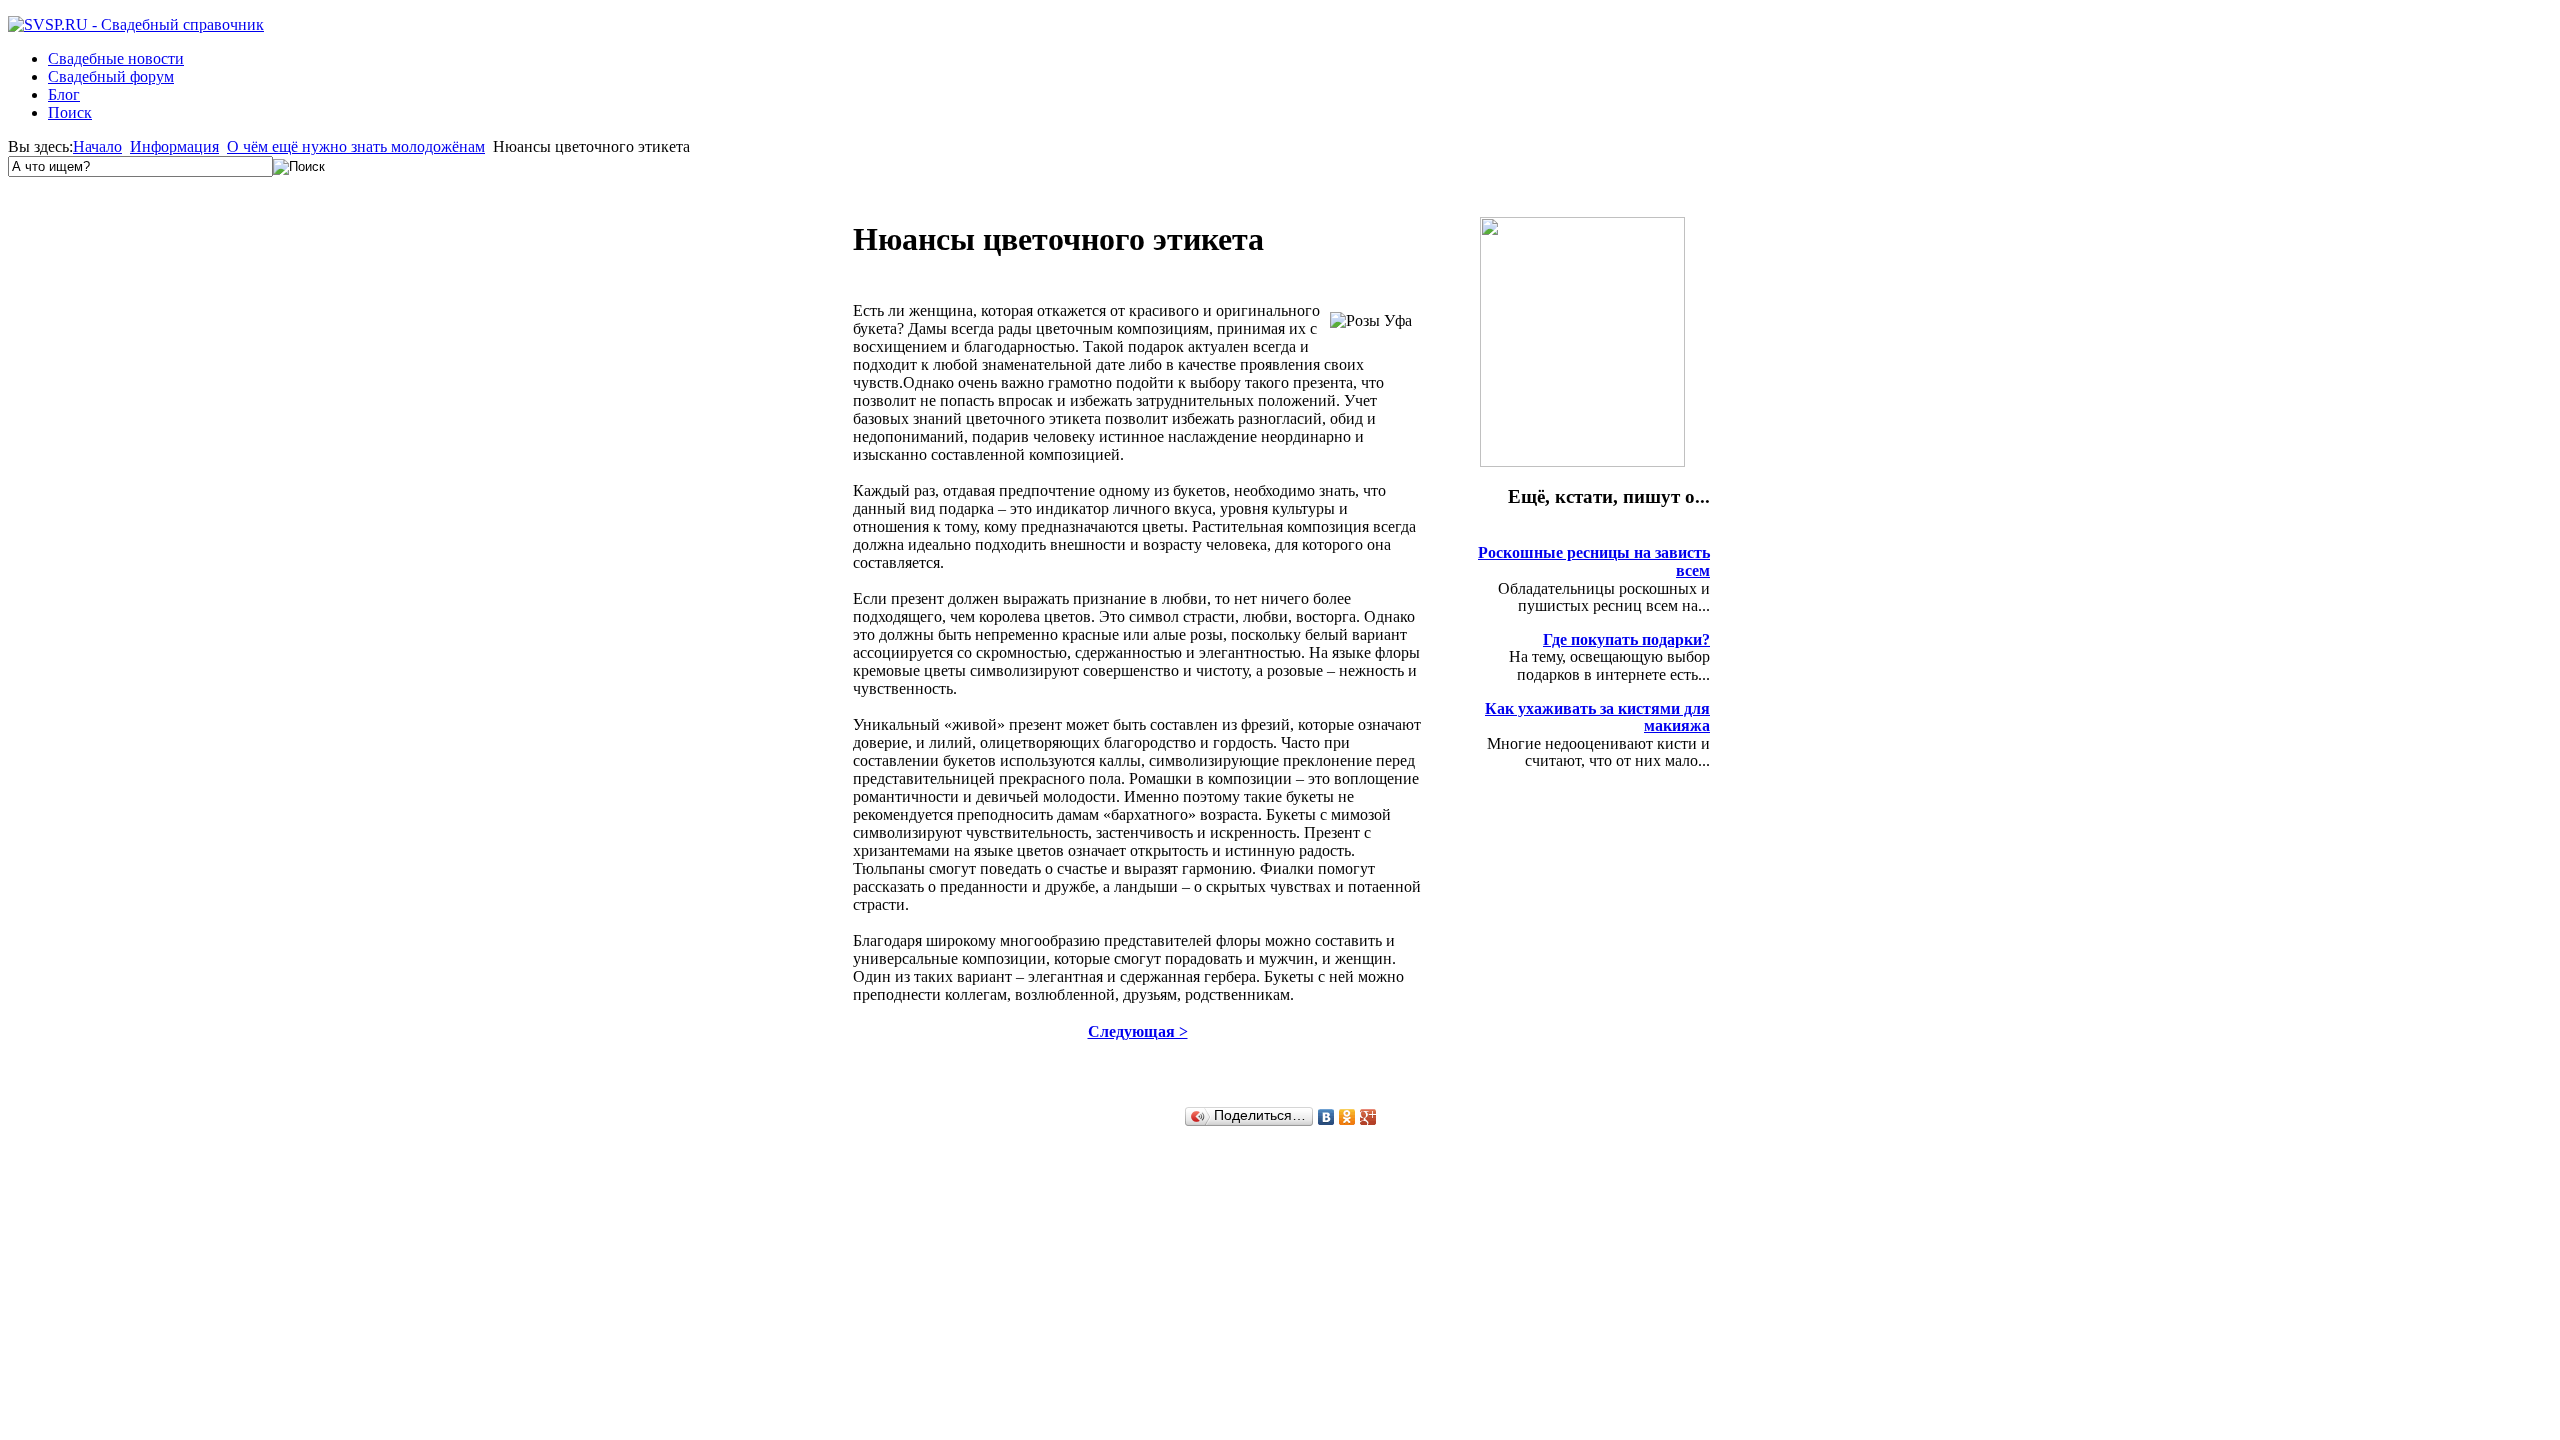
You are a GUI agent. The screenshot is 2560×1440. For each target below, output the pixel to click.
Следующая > (1138, 1031)
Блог (64, 94)
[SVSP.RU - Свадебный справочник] (136, 24)
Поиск (70, 112)
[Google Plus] (1368, 1117)
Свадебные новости (116, 58)
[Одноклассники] (1347, 1117)
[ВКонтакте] (1326, 1117)
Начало (97, 146)
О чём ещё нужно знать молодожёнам (356, 146)
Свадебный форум (111, 76)
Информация (174, 146)
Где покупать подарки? (1626, 639)
